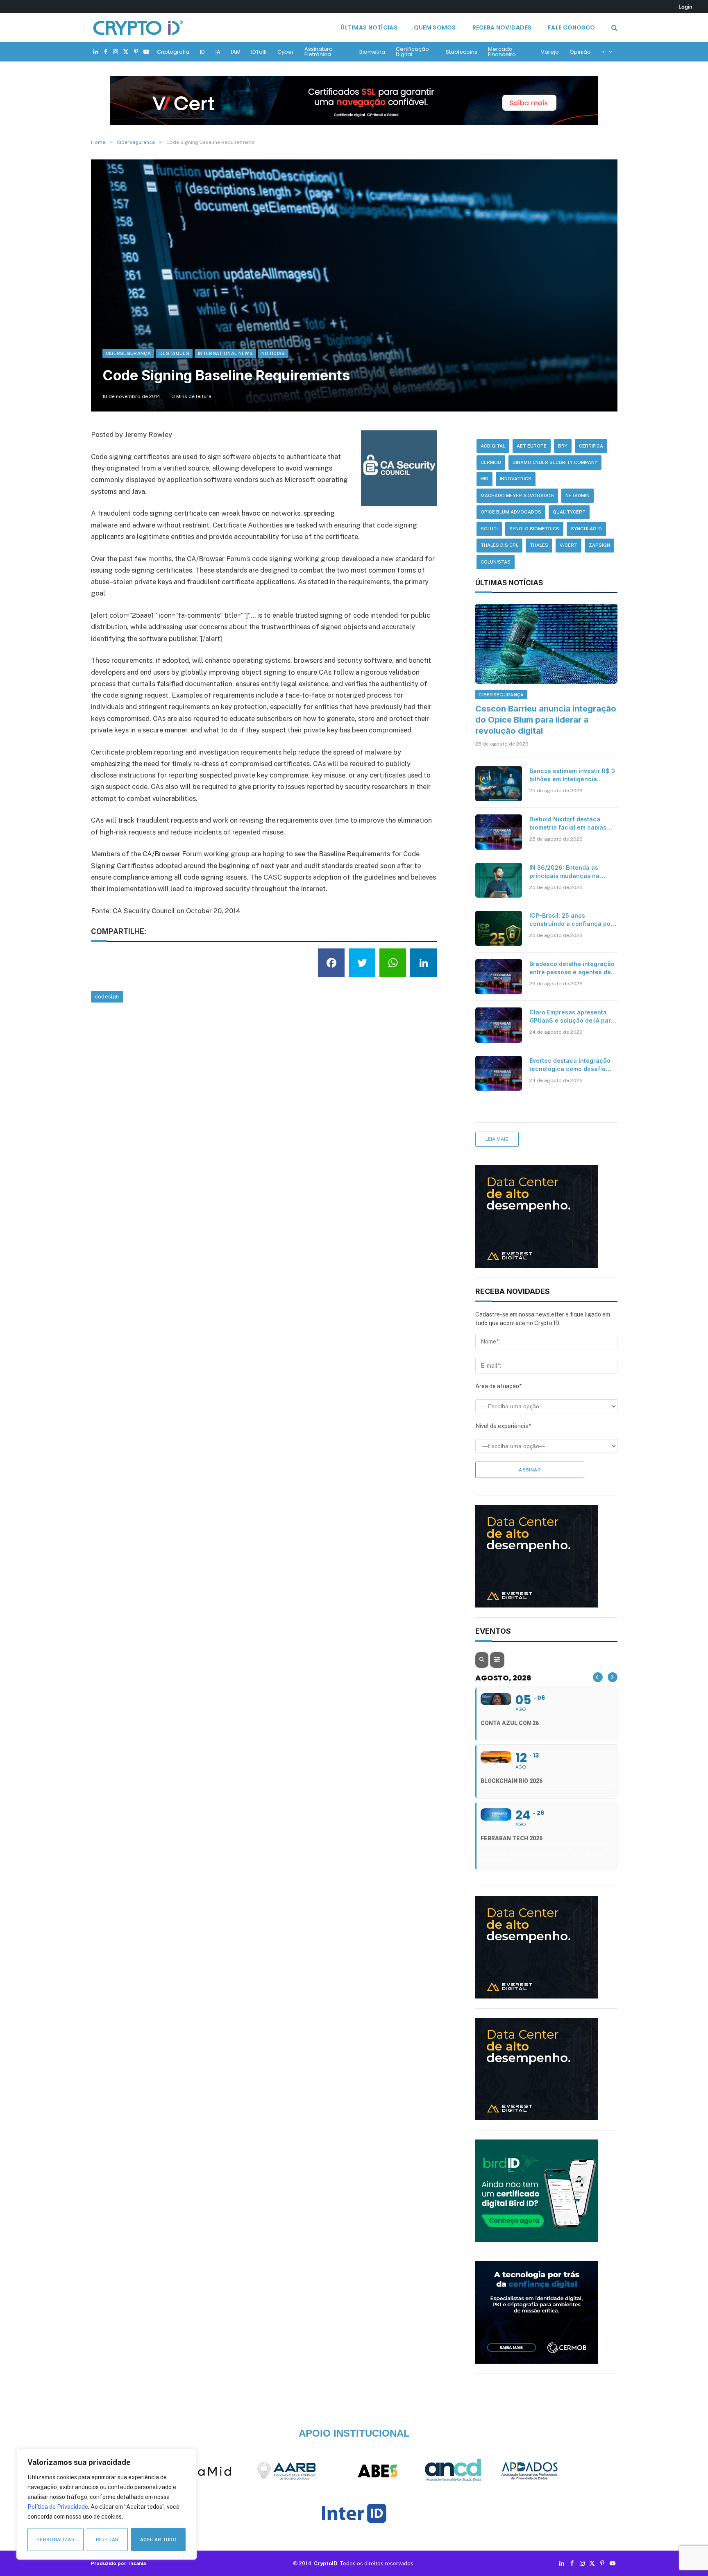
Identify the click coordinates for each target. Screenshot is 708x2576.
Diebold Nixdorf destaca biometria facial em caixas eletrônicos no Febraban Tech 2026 (568, 824)
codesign (107, 997)
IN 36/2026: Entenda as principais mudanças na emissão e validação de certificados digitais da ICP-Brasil (570, 872)
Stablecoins (462, 52)
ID (202, 52)
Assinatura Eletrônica (319, 52)
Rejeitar (107, 2540)
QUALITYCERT (569, 512)
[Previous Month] (598, 1677)
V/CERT (568, 545)
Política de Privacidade (58, 2507)
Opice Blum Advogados (511, 512)
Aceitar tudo (158, 2540)
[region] (107, 2504)
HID (484, 479)
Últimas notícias (369, 27)
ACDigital (493, 446)
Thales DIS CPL (499, 545)
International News (225, 353)
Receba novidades (502, 27)
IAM (236, 52)
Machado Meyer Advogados (517, 496)
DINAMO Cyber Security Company (555, 462)
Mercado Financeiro (502, 52)
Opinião (580, 52)
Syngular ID (586, 529)
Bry (563, 446)
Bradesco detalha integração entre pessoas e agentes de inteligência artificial (572, 968)
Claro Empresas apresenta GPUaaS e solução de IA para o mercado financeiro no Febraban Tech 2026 (572, 1017)
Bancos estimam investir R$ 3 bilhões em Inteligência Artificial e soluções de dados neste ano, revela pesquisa (573, 775)
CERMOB (491, 462)
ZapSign (599, 545)
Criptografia (173, 52)
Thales (539, 545)
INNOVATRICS (516, 479)
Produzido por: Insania (118, 2563)
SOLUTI (489, 529)
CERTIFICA (591, 446)
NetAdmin (578, 496)
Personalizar (56, 2540)
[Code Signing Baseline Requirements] (354, 285)
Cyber (286, 52)
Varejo (550, 52)
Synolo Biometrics (534, 529)
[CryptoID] (138, 27)
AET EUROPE (532, 446)
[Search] (614, 28)
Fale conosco (571, 27)
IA (218, 52)
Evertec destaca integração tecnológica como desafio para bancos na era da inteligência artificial (570, 1065)
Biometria (372, 52)
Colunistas (496, 562)
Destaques (174, 353)
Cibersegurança (128, 353)
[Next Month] (613, 1677)
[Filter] (497, 1660)
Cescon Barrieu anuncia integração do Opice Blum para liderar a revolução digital (546, 720)
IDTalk (259, 52)
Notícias (273, 353)
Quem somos (435, 27)
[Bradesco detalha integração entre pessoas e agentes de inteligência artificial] (499, 977)
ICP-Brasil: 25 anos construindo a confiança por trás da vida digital (571, 920)
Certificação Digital (412, 52)
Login (685, 7)
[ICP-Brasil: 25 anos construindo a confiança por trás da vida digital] (499, 928)
